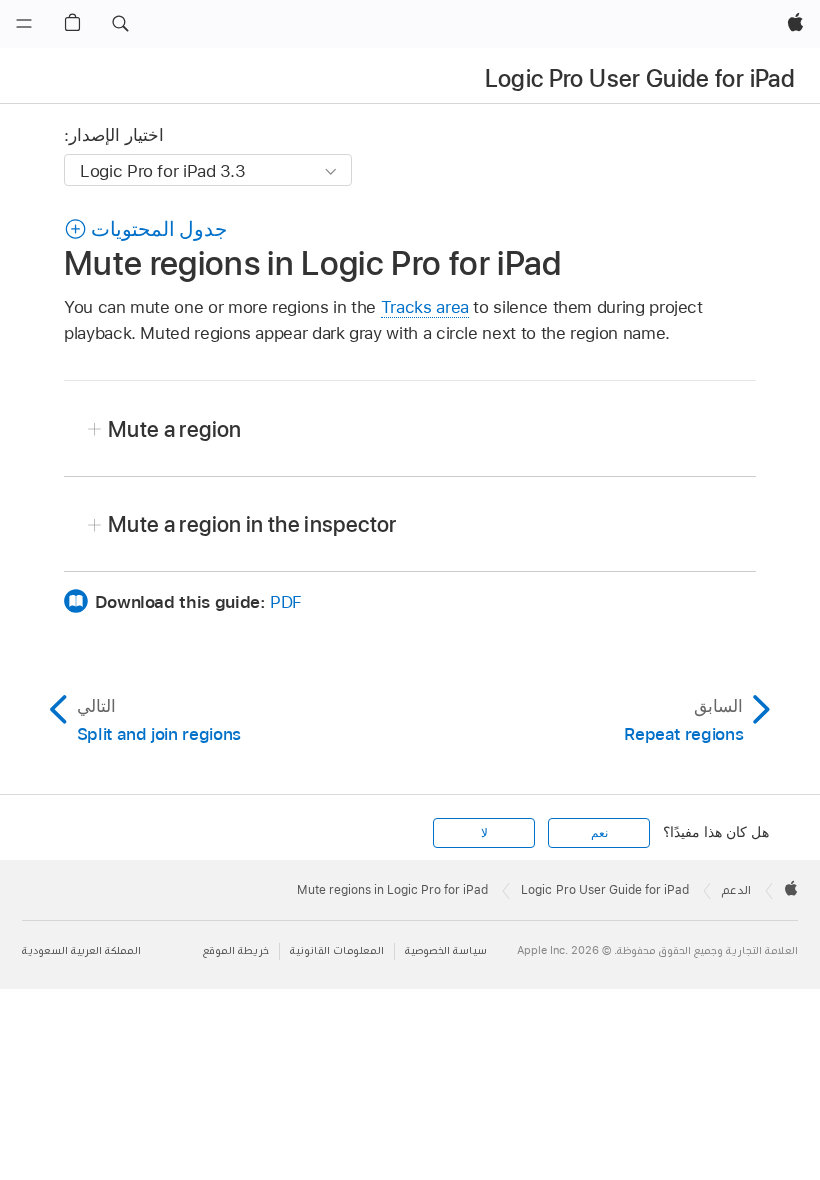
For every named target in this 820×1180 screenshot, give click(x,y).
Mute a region (175, 429)
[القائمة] (24, 24)
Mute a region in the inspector (252, 524)
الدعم (736, 890)
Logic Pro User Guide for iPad (640, 78)
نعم (599, 833)
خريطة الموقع (236, 950)
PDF (286, 602)
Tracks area (425, 307)
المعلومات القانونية (337, 950)
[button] (120, 24)
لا (484, 833)
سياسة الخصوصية (446, 950)
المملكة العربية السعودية (81, 950)
